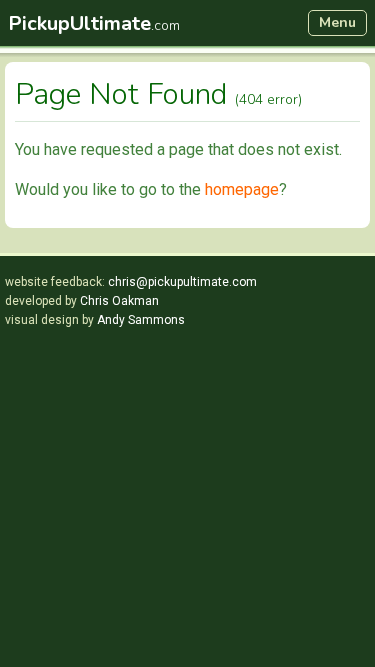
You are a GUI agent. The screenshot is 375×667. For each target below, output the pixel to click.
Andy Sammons (141, 320)
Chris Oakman (119, 301)
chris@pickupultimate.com (182, 282)
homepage (242, 189)
